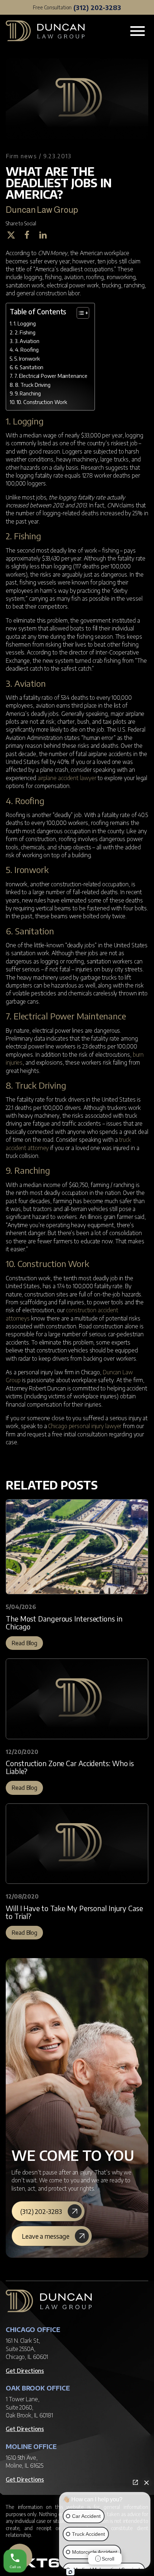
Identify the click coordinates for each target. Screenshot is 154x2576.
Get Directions (25, 2371)
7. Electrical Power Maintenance (51, 376)
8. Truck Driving (33, 385)
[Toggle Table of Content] (79, 313)
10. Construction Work (42, 402)
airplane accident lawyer (67, 778)
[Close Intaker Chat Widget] (146, 2482)
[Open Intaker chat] (70, 2572)
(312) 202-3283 (97, 7)
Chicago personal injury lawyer (85, 1426)
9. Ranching (28, 393)
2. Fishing (25, 332)
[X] (14, 235)
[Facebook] (30, 235)
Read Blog (24, 1643)
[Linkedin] (46, 235)
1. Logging (25, 323)
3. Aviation (27, 341)
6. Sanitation (29, 367)
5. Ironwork (27, 358)
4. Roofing (27, 349)
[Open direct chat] (135, 2482)
